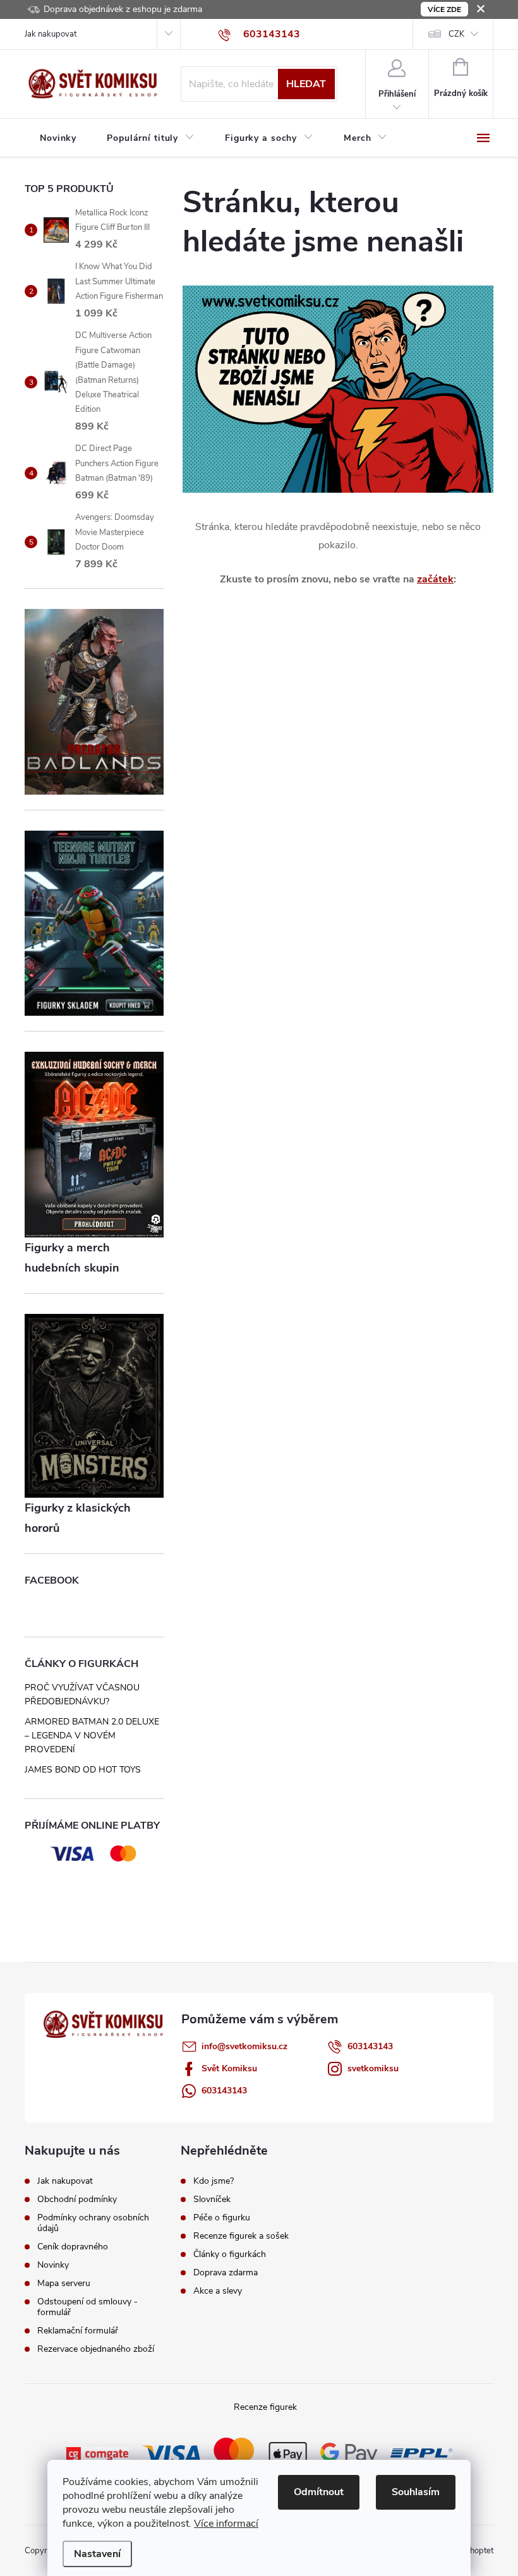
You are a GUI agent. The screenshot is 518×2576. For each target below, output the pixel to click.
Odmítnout (319, 2492)
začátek (435, 579)
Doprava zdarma (226, 2273)
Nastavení (97, 2554)
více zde (444, 9)
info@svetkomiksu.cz (244, 2046)
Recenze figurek (265, 2407)
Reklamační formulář (78, 2331)
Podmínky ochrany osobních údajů (93, 2223)
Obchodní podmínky (77, 2199)
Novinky (53, 2265)
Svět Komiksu (229, 2068)
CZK (456, 34)
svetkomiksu (373, 2068)
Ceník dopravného (73, 2247)
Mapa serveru (64, 2283)
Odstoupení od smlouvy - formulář (87, 2307)
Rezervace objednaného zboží (96, 2349)
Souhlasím (416, 2492)
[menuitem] (58, 138)
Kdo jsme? (214, 2181)
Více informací (226, 2524)
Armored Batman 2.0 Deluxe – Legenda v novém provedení (92, 1736)
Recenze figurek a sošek (241, 2236)
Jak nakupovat (51, 34)
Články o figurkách (230, 2254)
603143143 (370, 2046)
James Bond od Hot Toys (83, 1770)
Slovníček (212, 2200)
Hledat (306, 84)
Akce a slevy (218, 2291)
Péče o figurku (222, 2218)
